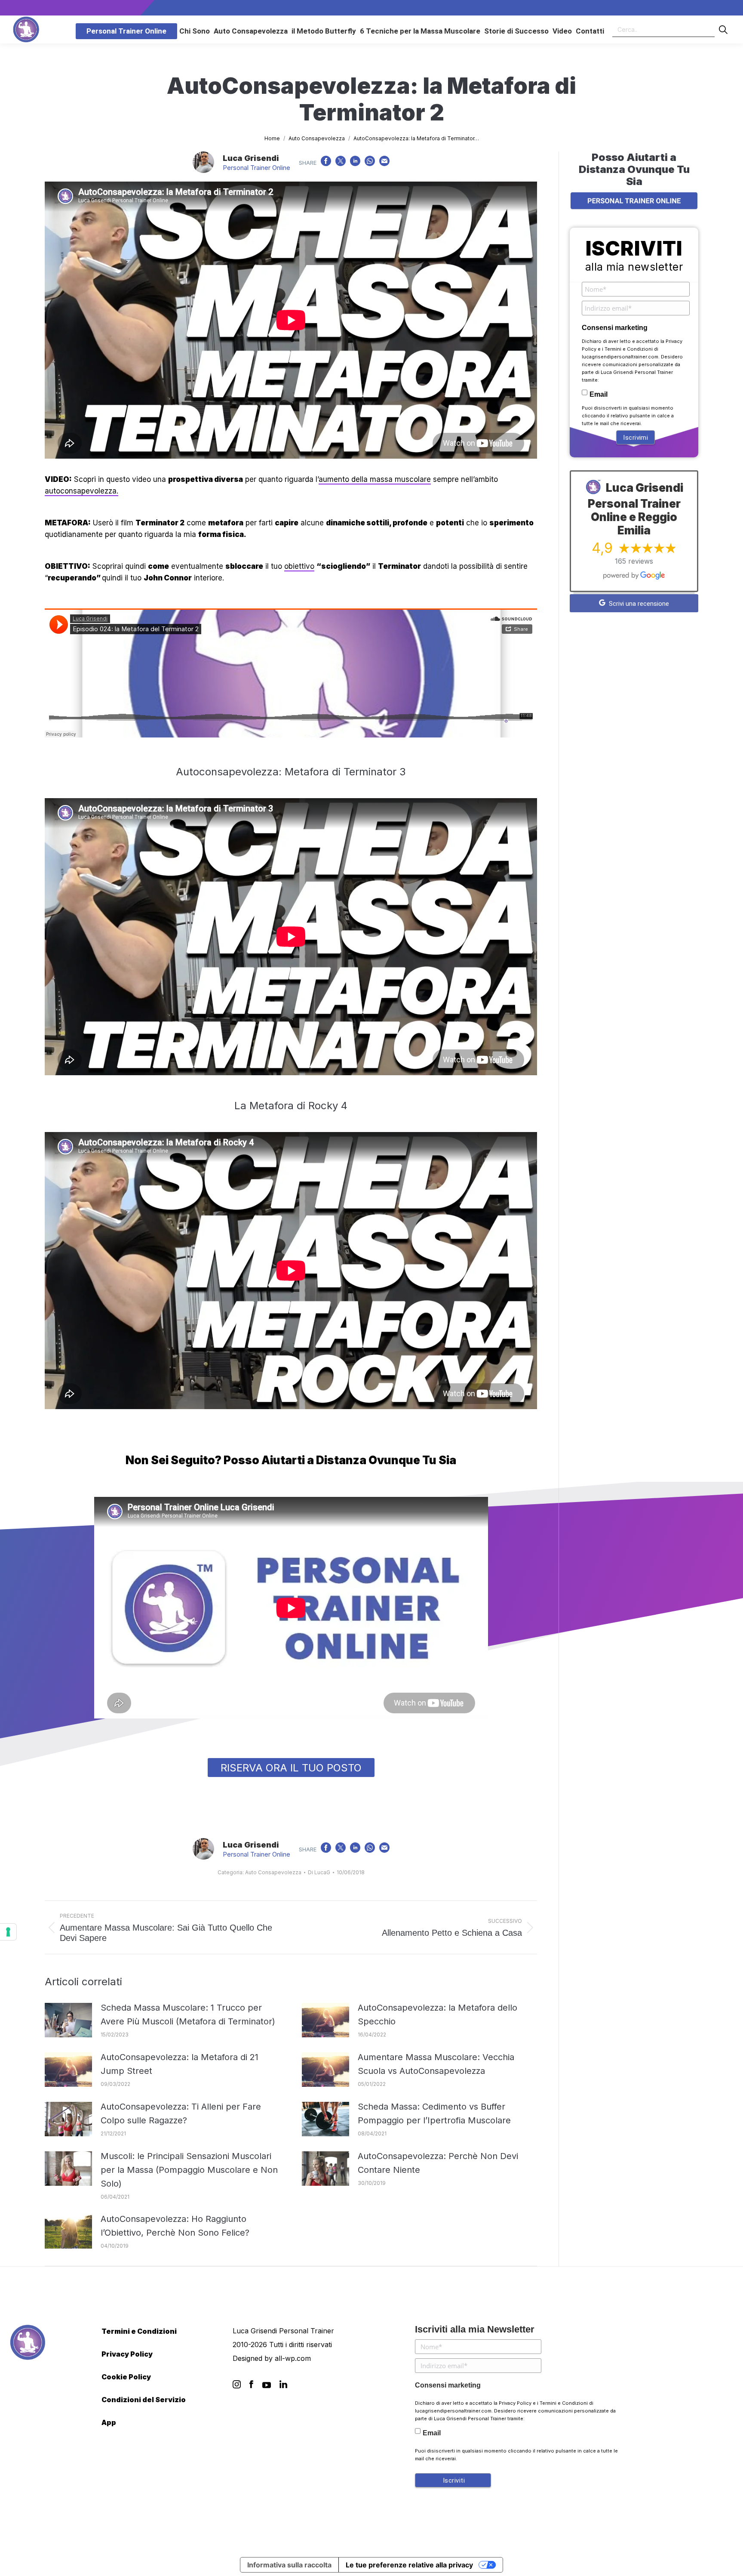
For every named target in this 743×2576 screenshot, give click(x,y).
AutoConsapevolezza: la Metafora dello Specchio (438, 2015)
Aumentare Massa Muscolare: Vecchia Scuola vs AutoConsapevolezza (436, 2064)
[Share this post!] (326, 163)
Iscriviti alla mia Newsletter (475, 2329)
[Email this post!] (384, 163)
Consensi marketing (615, 328)
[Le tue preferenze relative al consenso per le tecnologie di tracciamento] (8, 1932)
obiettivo (299, 566)
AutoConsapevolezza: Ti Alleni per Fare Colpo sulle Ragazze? (181, 2113)
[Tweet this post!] (341, 163)
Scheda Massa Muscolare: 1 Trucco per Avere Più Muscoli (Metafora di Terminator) (188, 2015)
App (109, 2422)
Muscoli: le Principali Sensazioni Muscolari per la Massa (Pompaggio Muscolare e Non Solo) (189, 2170)
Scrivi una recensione (638, 604)
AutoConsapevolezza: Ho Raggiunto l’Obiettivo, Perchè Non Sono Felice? (175, 2226)
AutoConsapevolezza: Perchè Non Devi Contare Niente (438, 2163)
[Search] (723, 29)
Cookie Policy (126, 2377)
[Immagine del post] (68, 2020)
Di (319, 1872)
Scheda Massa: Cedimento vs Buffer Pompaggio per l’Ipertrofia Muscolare (434, 2113)
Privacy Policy (127, 2354)
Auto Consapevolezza (273, 1872)
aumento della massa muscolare (375, 479)
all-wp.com (293, 2358)
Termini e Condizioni (629, 349)
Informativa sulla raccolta (289, 2565)
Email (599, 394)
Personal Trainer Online (256, 168)
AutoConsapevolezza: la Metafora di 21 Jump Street (180, 2064)
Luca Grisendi (251, 158)
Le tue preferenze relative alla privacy (409, 2565)
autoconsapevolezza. (81, 491)
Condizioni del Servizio (144, 2400)
